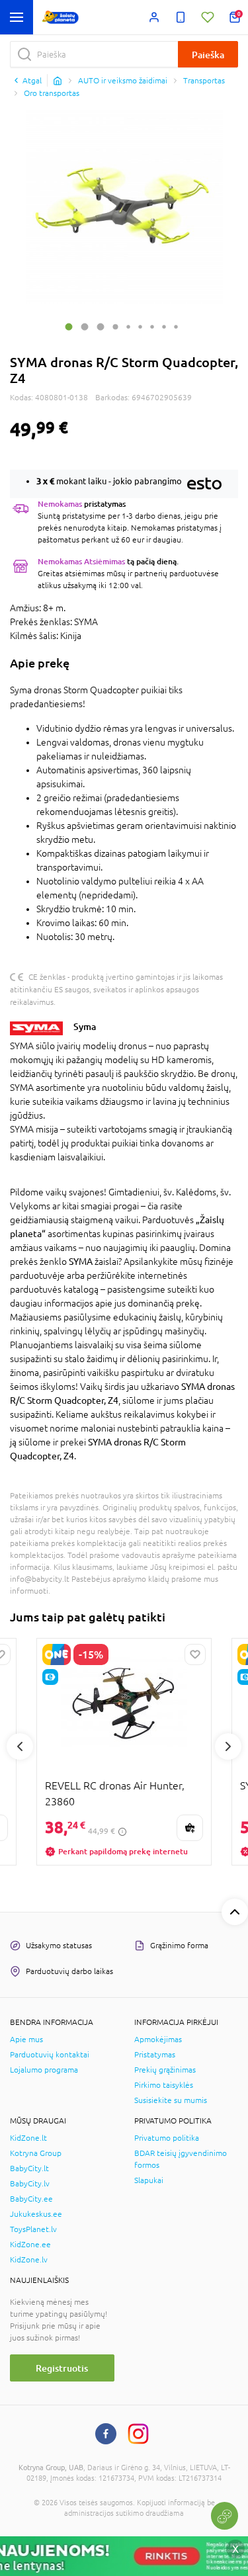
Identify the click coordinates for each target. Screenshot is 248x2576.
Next (228, 1746)
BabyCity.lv (30, 2184)
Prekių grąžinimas (165, 2070)
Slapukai (149, 2180)
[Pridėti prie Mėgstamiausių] (195, 1654)
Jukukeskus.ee (36, 2214)
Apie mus (26, 2039)
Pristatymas (155, 2055)
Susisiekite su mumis (171, 2100)
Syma (85, 1026)
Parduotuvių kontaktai (50, 2055)
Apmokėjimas (158, 2039)
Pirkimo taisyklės (164, 2085)
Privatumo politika (167, 2138)
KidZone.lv (29, 2260)
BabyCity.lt (29, 2168)
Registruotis (62, 2368)
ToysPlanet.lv (33, 2229)
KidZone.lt (28, 2138)
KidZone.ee (30, 2245)
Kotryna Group (36, 2153)
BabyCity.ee (31, 2199)
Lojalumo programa (44, 2070)
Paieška (208, 55)
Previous (20, 1746)
